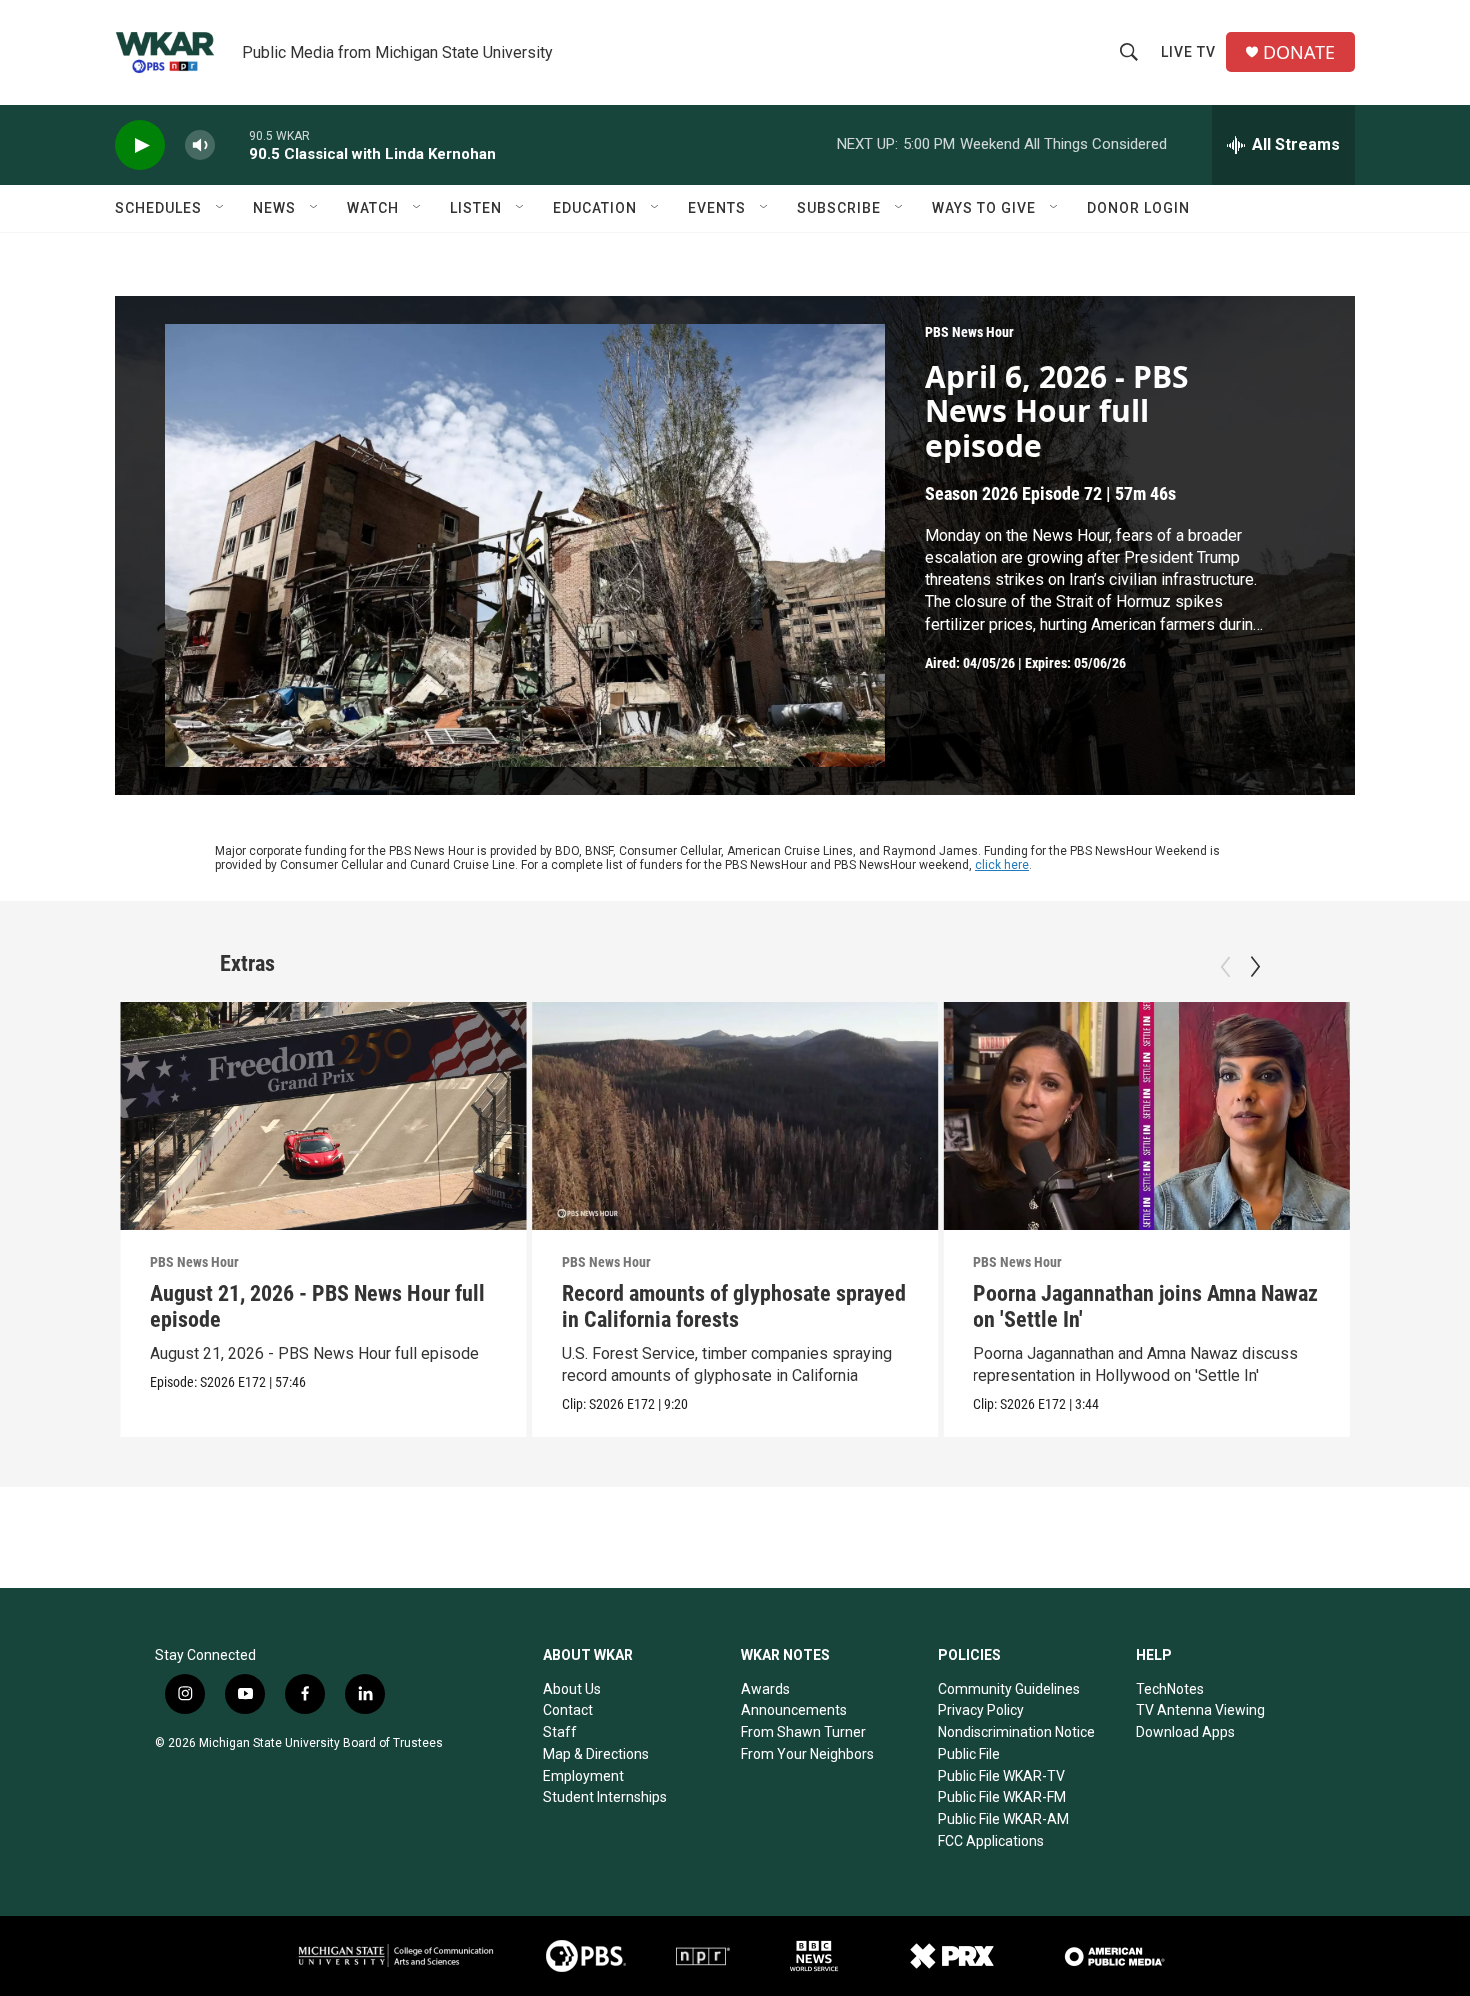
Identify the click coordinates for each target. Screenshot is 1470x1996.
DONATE (1299, 52)
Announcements (794, 1710)
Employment (583, 1776)
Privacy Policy (981, 1710)
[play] (140, 145)
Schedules (158, 208)
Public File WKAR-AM (1003, 1819)
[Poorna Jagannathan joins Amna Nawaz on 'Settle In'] (1146, 1116)
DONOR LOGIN (1138, 208)
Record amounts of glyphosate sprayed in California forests (734, 1306)
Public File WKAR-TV (1001, 1776)
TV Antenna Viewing (1200, 1710)
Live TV (1188, 52)
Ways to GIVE (984, 208)
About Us (572, 1689)
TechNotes (1170, 1689)
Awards (765, 1689)
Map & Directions (596, 1754)
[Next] (1255, 967)
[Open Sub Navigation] (221, 208)
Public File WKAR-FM (1002, 1797)
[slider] (232, 144)
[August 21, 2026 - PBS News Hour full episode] (323, 1116)
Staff (560, 1732)
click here (1002, 865)
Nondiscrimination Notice (1016, 1732)
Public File (969, 1754)
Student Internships (605, 1797)
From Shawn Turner (803, 1732)
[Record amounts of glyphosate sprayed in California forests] (735, 1116)
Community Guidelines (1009, 1689)
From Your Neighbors (807, 1754)
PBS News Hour (969, 332)
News (274, 208)
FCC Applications (991, 1841)
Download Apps (1185, 1732)
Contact (568, 1710)
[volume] (200, 145)
